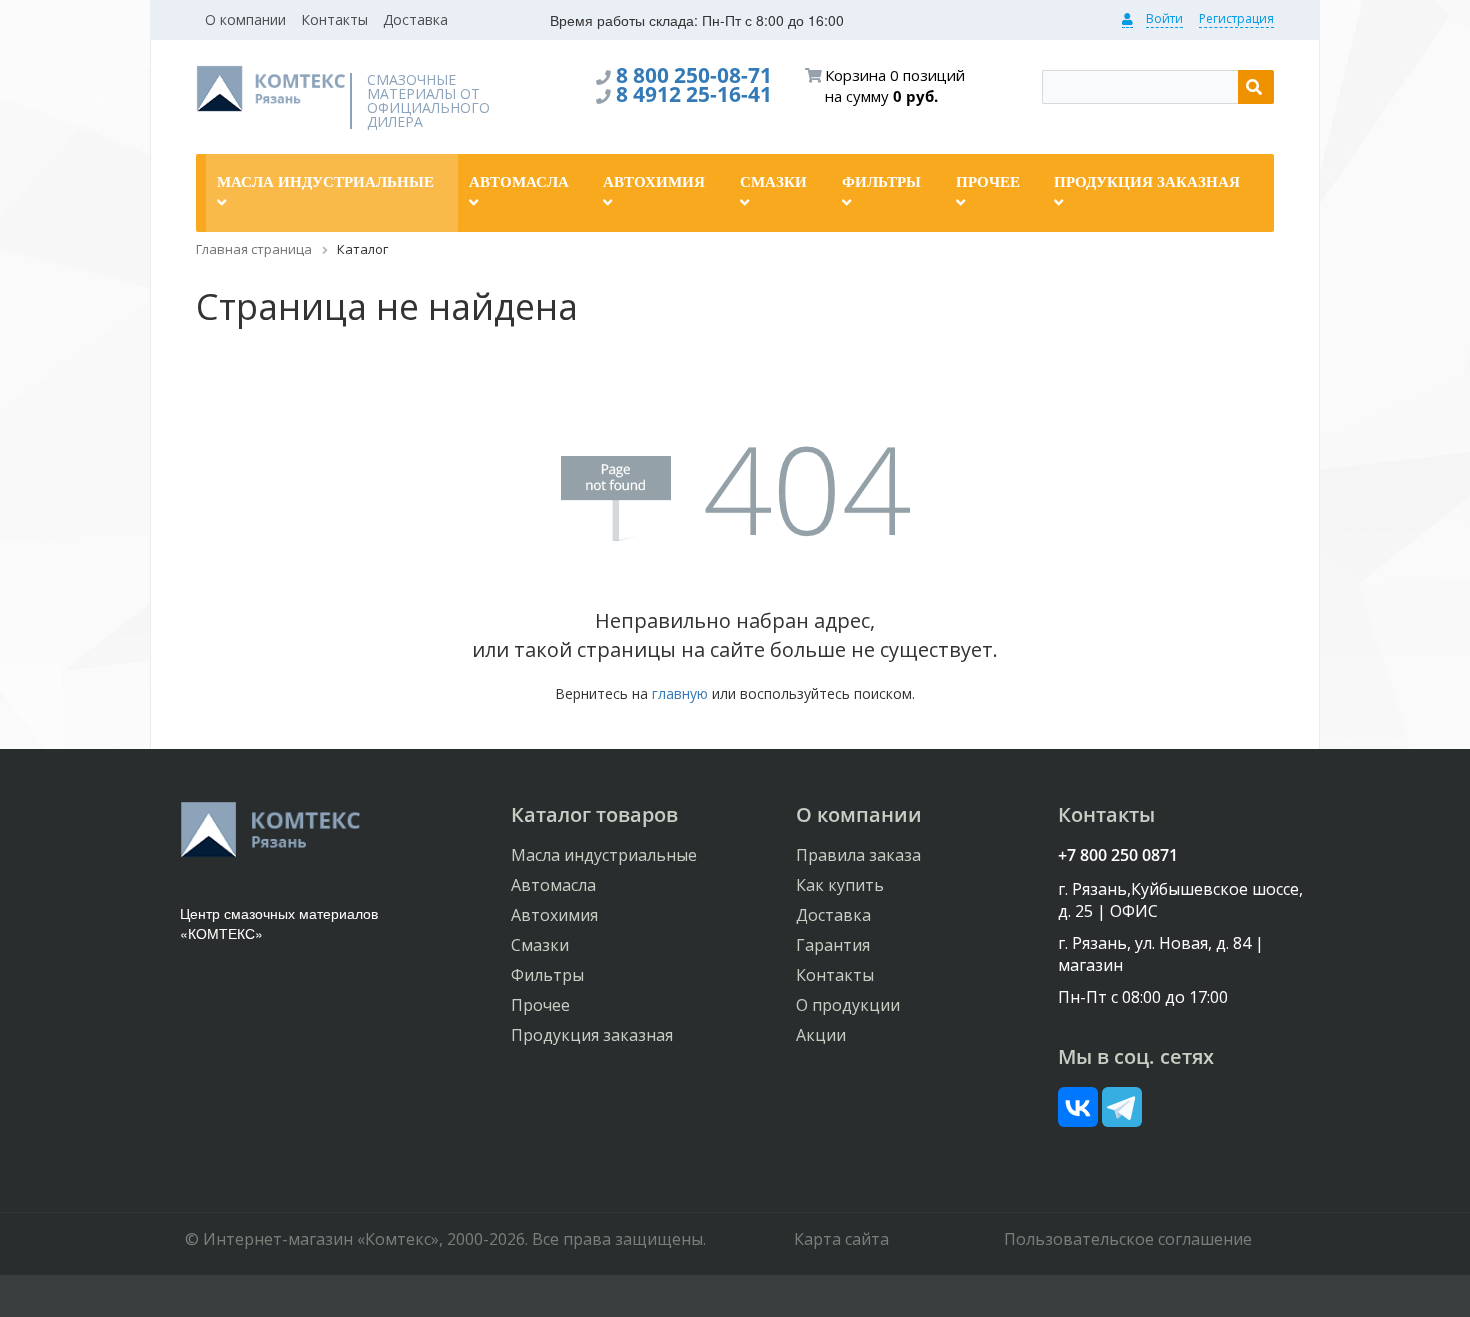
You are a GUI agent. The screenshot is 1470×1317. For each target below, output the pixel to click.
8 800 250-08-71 (694, 75)
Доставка (415, 19)
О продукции (848, 1005)
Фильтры (547, 975)
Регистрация (1236, 18)
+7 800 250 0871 (1118, 855)
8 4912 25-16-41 (694, 94)
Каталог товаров (594, 814)
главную (680, 693)
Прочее (540, 1005)
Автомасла (553, 885)
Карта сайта (841, 1239)
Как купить (840, 885)
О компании (245, 19)
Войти (1164, 18)
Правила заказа (858, 855)
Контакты (334, 19)
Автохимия (554, 915)
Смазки (540, 945)
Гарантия (833, 945)
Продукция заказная (592, 1035)
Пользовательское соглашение (1128, 1239)
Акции (821, 1035)
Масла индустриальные (604, 855)
